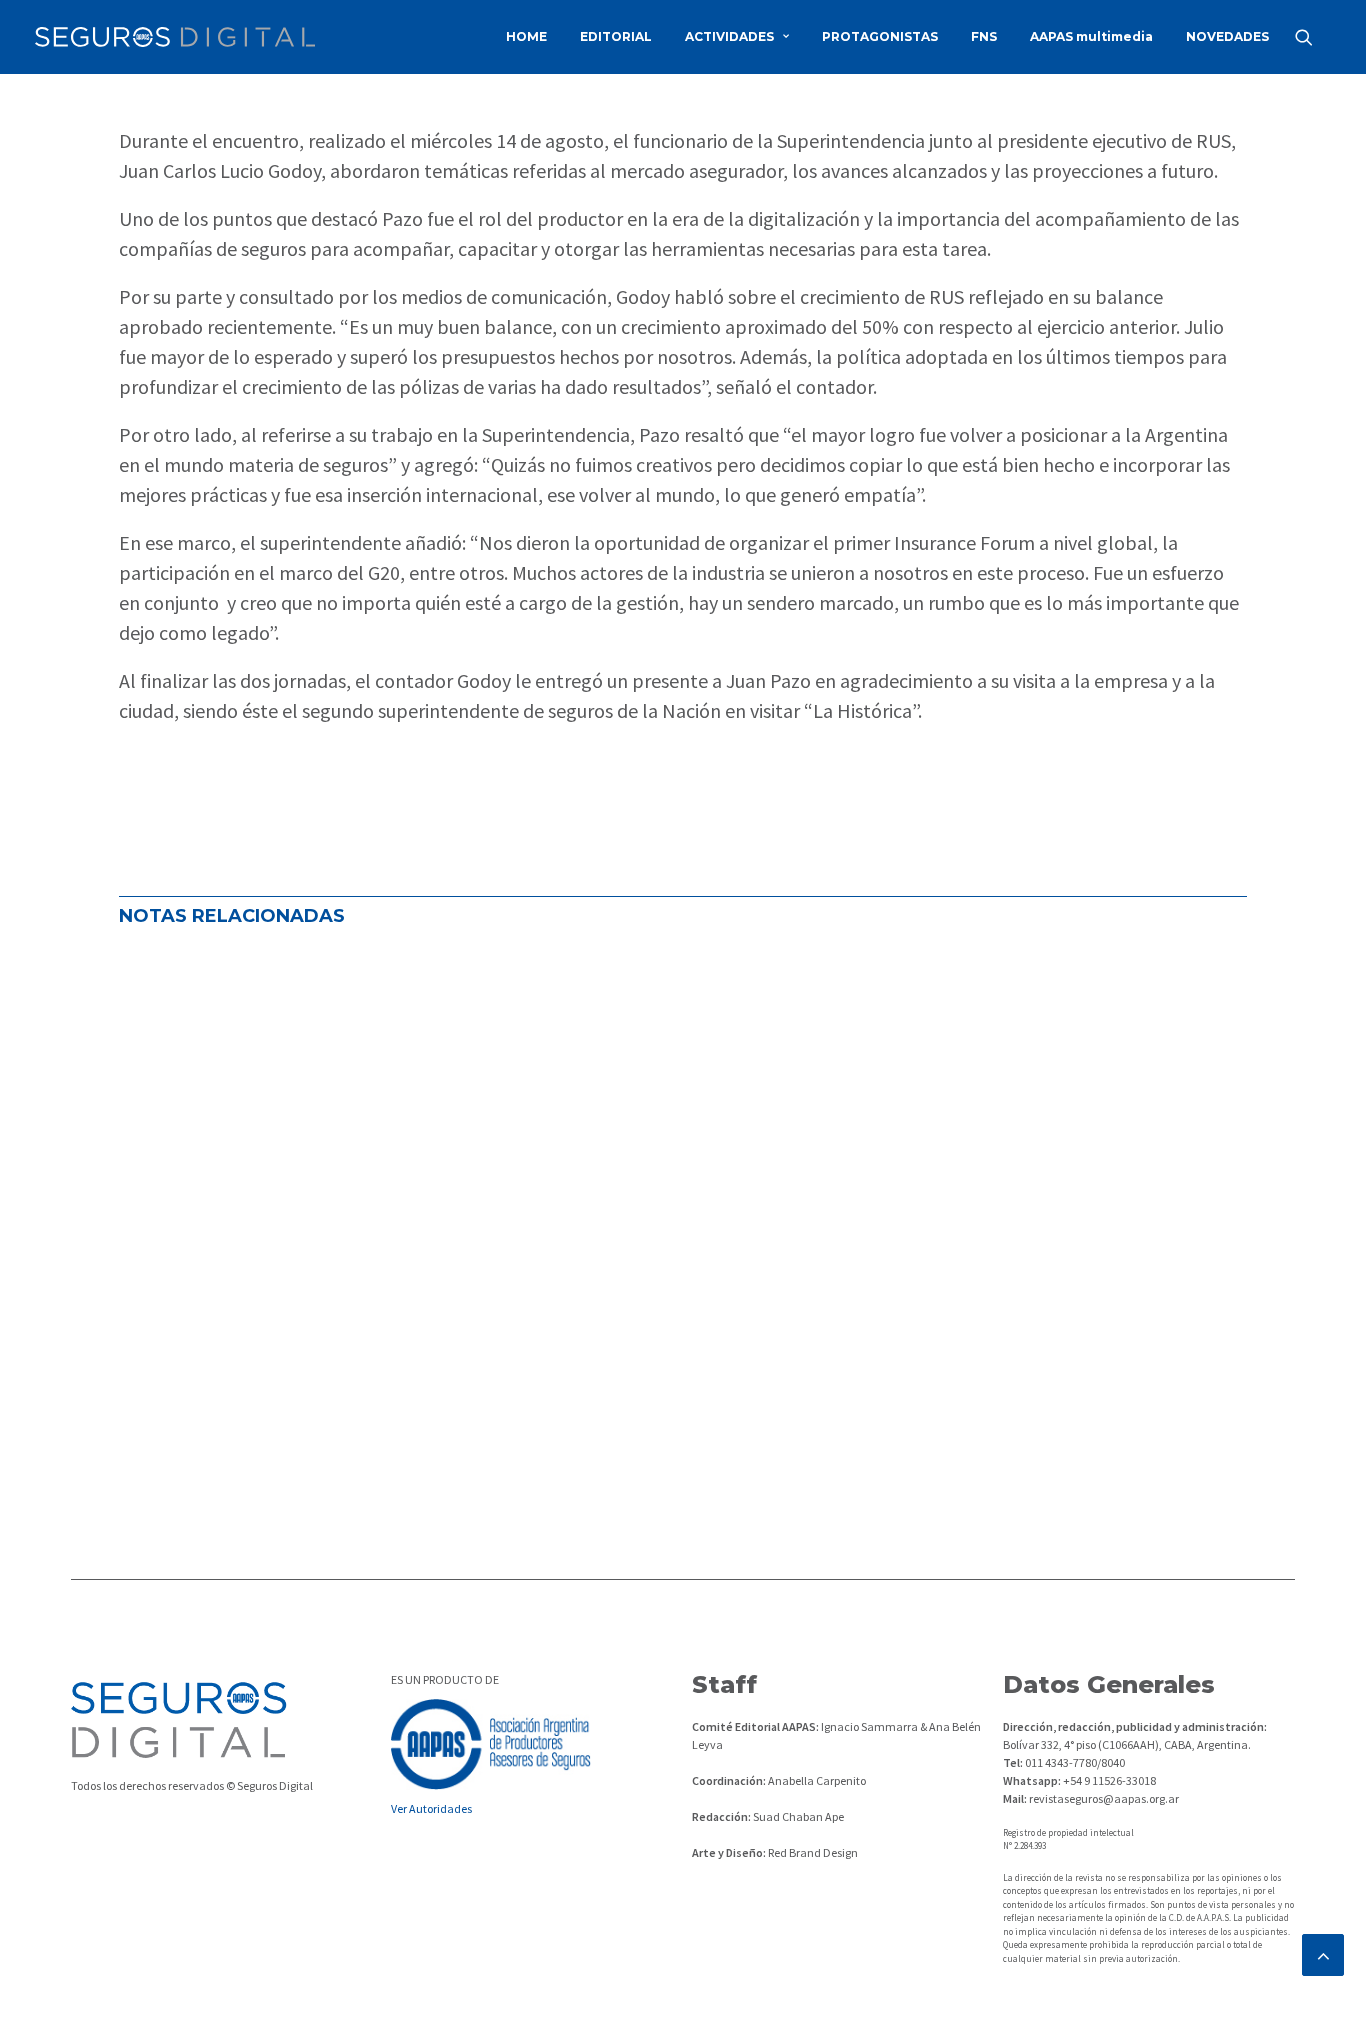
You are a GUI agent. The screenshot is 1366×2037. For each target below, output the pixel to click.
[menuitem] (526, 37)
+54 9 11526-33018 (1108, 1780)
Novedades (406, 1061)
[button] (1313, 37)
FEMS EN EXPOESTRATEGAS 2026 (290, 1323)
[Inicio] (179, 1719)
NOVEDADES (1227, 36)
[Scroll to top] (1323, 1952)
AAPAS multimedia (1091, 36)
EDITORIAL (616, 36)
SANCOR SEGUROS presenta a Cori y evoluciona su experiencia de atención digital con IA (541, 995)
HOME (526, 36)
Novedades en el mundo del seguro (251, 1061)
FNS (984, 36)
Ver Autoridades (431, 1808)
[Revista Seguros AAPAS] (175, 37)
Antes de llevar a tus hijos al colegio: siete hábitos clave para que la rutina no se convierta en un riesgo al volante (651, 1159)
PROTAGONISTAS (880, 36)
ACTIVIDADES (729, 36)
